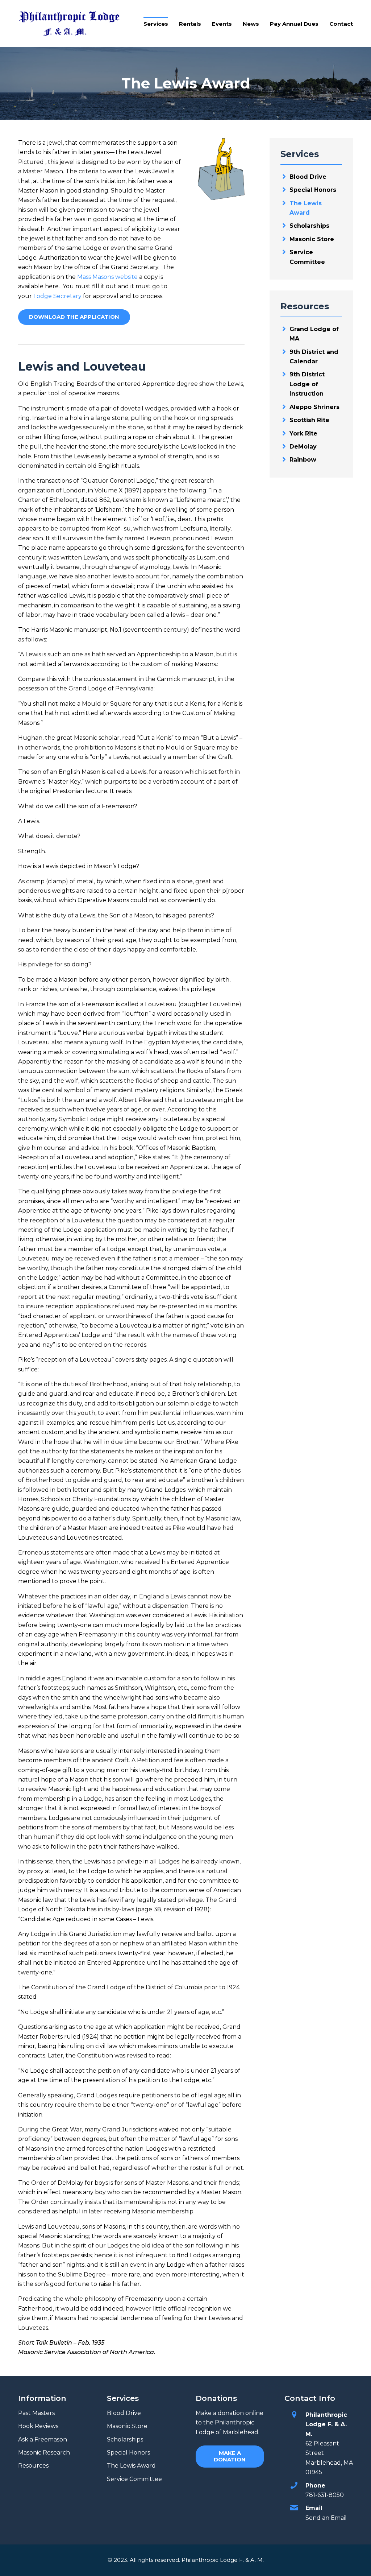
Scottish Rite (309, 420)
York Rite (303, 434)
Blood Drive (308, 177)
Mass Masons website (107, 277)
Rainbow (303, 460)
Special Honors (313, 190)
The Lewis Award (131, 2466)
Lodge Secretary (57, 296)
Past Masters (36, 2413)
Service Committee (134, 2479)
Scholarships (309, 226)
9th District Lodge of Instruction (307, 384)
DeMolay (303, 447)
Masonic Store (312, 239)
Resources (33, 2466)
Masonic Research (44, 2453)
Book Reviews (38, 2426)
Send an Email (326, 2518)
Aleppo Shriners (314, 407)
